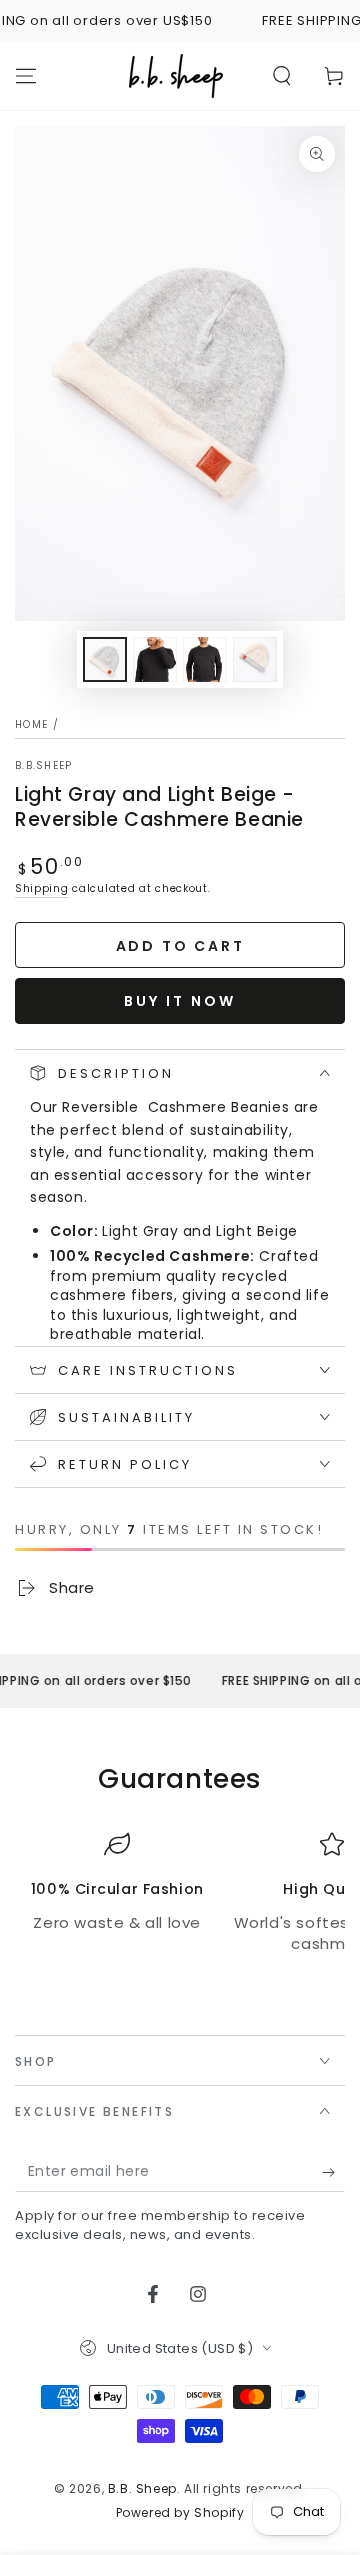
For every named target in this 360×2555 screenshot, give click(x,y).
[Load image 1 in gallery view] (105, 659)
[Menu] (26, 76)
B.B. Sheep (142, 2488)
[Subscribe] (333, 2172)
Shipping (42, 888)
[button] (282, 76)
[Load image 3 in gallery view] (205, 659)
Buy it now (180, 1001)
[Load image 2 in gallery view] (155, 659)
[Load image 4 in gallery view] (255, 659)
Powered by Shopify (180, 2513)
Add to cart (180, 946)
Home (31, 724)
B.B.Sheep (44, 766)
